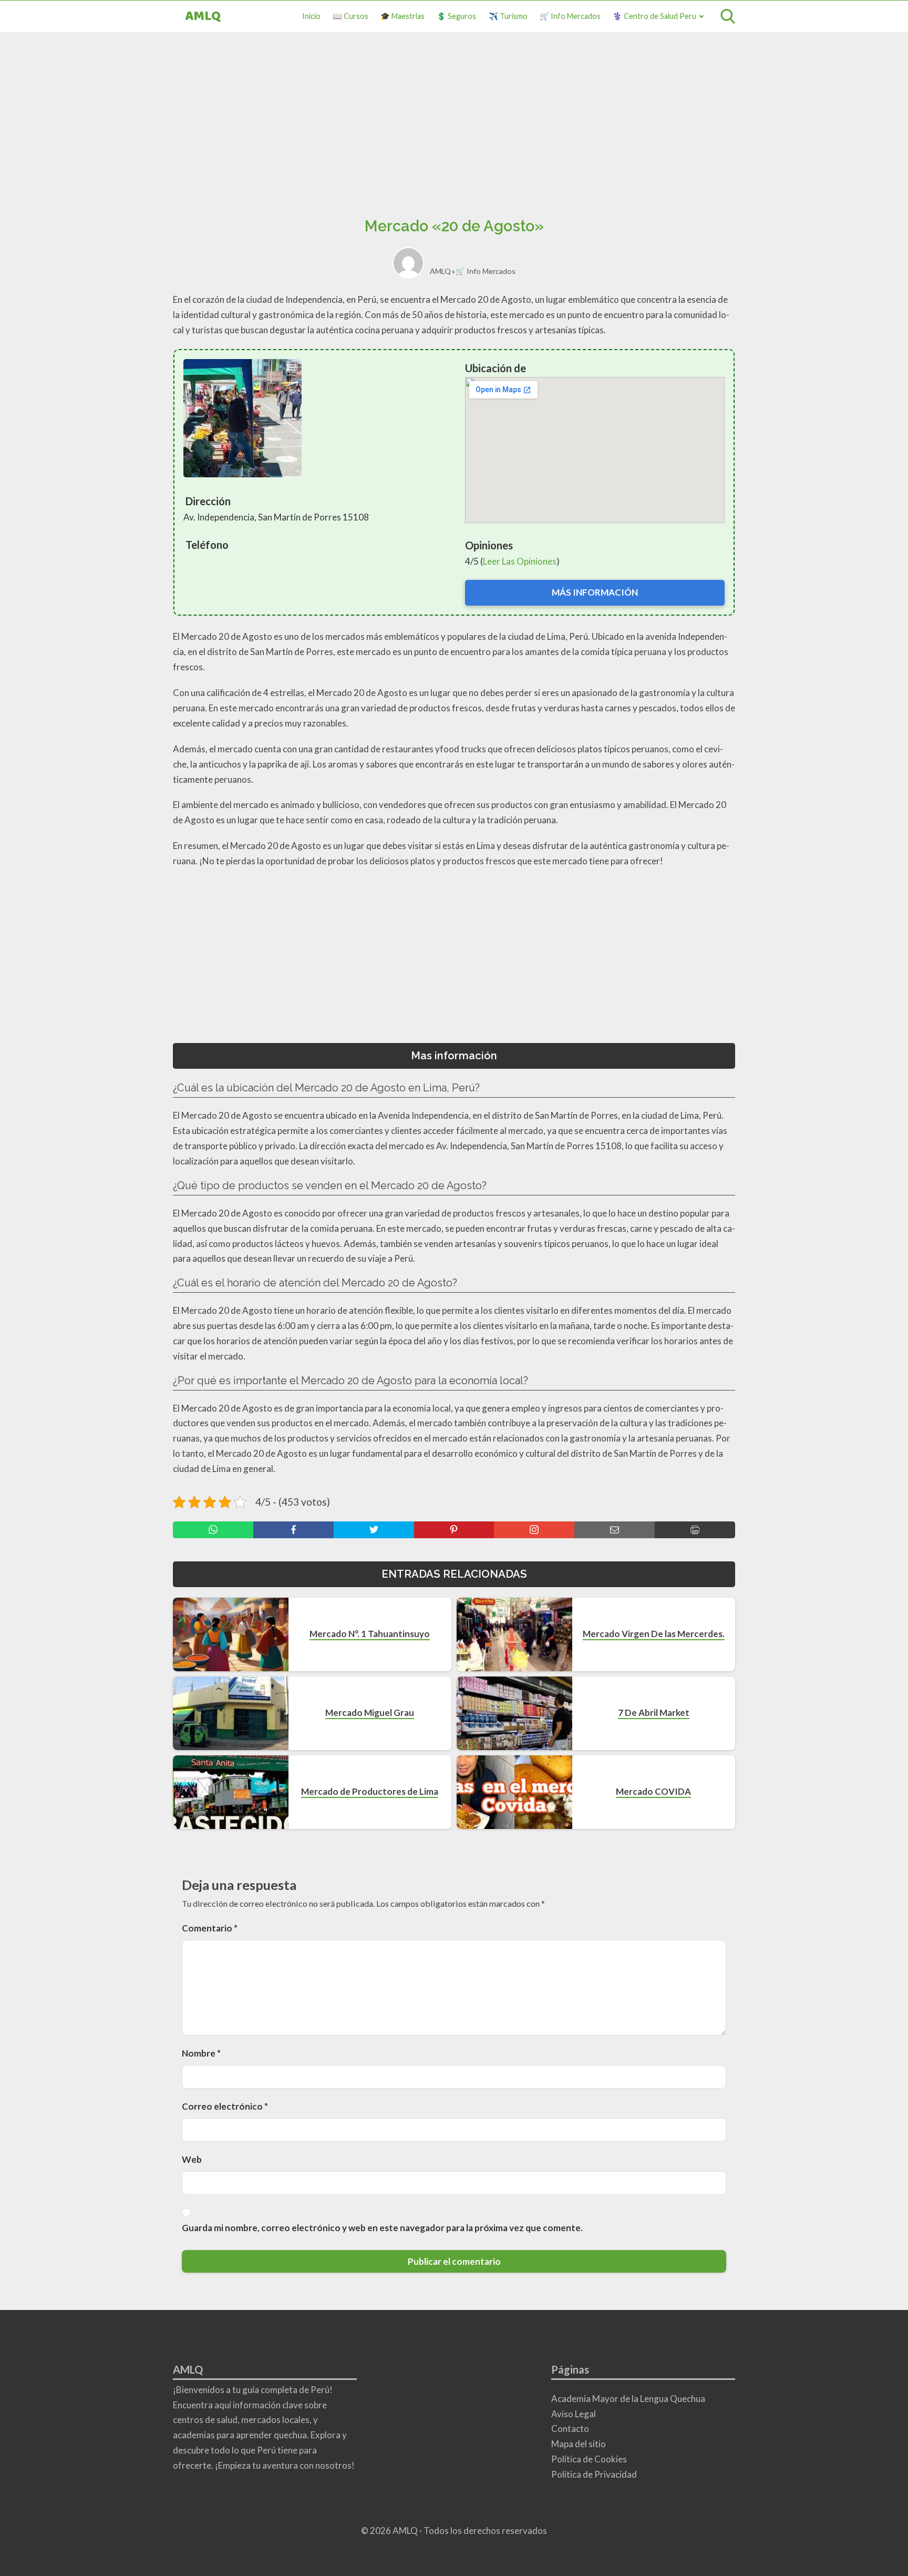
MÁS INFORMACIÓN (595, 592)
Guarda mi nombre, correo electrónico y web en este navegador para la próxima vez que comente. (382, 2228)
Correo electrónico (225, 2106)
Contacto (570, 2429)
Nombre (201, 2053)
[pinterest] (454, 1530)
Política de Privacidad (594, 2474)
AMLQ (203, 17)
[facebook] (293, 1530)
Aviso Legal (574, 2414)
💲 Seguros (456, 16)
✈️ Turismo (508, 16)
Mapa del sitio (579, 2444)
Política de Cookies (589, 2459)
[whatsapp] (213, 1530)
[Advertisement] (454, 128)
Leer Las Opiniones (520, 561)
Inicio (311, 16)
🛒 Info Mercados (570, 16)
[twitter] (374, 1530)
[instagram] (534, 1530)
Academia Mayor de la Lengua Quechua (628, 2399)
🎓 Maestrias (403, 16)
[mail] (615, 1530)
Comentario (210, 1928)
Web (192, 2159)
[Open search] (728, 16)
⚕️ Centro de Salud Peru (654, 16)
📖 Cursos (350, 16)
